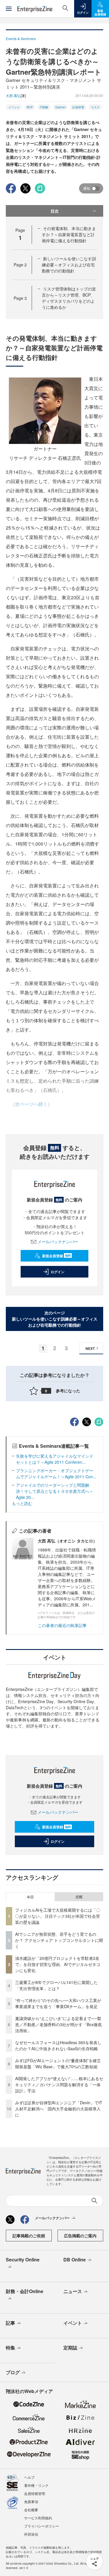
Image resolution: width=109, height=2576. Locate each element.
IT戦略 (44, 107)
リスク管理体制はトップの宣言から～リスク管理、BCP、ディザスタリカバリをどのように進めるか (69, 298)
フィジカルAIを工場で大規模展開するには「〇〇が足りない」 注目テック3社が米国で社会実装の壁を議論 (58, 1916)
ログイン (58, 1272)
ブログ (13, 2372)
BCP (30, 107)
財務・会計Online (25, 2291)
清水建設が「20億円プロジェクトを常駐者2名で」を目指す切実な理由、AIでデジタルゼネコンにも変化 (58, 1964)
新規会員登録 (57, 1256)
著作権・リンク (36, 2485)
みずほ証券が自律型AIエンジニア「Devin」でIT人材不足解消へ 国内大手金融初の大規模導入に (59, 2109)
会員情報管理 (35, 2493)
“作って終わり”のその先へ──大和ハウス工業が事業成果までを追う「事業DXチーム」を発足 (58, 2003)
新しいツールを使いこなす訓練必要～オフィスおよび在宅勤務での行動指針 (69, 265)
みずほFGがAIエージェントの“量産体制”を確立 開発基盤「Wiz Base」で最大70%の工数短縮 (60, 2063)
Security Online (23, 2260)
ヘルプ (29, 2477)
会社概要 (31, 2510)
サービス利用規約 (38, 2518)
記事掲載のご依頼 (29, 2236)
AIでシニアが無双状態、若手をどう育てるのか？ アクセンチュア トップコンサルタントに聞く (59, 1940)
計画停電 (78, 107)
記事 (10, 2323)
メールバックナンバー (58, 1242)
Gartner (60, 107)
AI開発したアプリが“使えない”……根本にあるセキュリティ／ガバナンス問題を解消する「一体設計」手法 (59, 2085)
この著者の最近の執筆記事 (62, 1625)
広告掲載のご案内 (80, 2236)
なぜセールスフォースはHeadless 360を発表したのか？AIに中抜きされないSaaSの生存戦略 (58, 2045)
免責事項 (31, 2501)
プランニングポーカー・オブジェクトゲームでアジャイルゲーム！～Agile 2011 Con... (56, 1473)
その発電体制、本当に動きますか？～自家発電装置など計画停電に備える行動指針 (69, 234)
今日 (30, 1897)
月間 (79, 1897)
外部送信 (31, 2534)
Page (20, 265)
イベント (14, 107)
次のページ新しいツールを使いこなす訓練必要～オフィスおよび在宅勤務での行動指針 (55, 1319)
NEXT (90, 1348)
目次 (55, 211)
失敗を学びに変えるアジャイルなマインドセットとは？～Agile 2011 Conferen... (55, 1459)
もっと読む (22, 1503)
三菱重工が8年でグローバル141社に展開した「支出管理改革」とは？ (56, 1985)
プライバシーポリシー (42, 2526)
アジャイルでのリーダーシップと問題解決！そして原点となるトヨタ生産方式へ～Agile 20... (55, 1491)
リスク (95, 107)
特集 (10, 2348)
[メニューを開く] (9, 9)
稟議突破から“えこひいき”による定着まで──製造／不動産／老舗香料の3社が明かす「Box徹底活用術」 (58, 2024)
